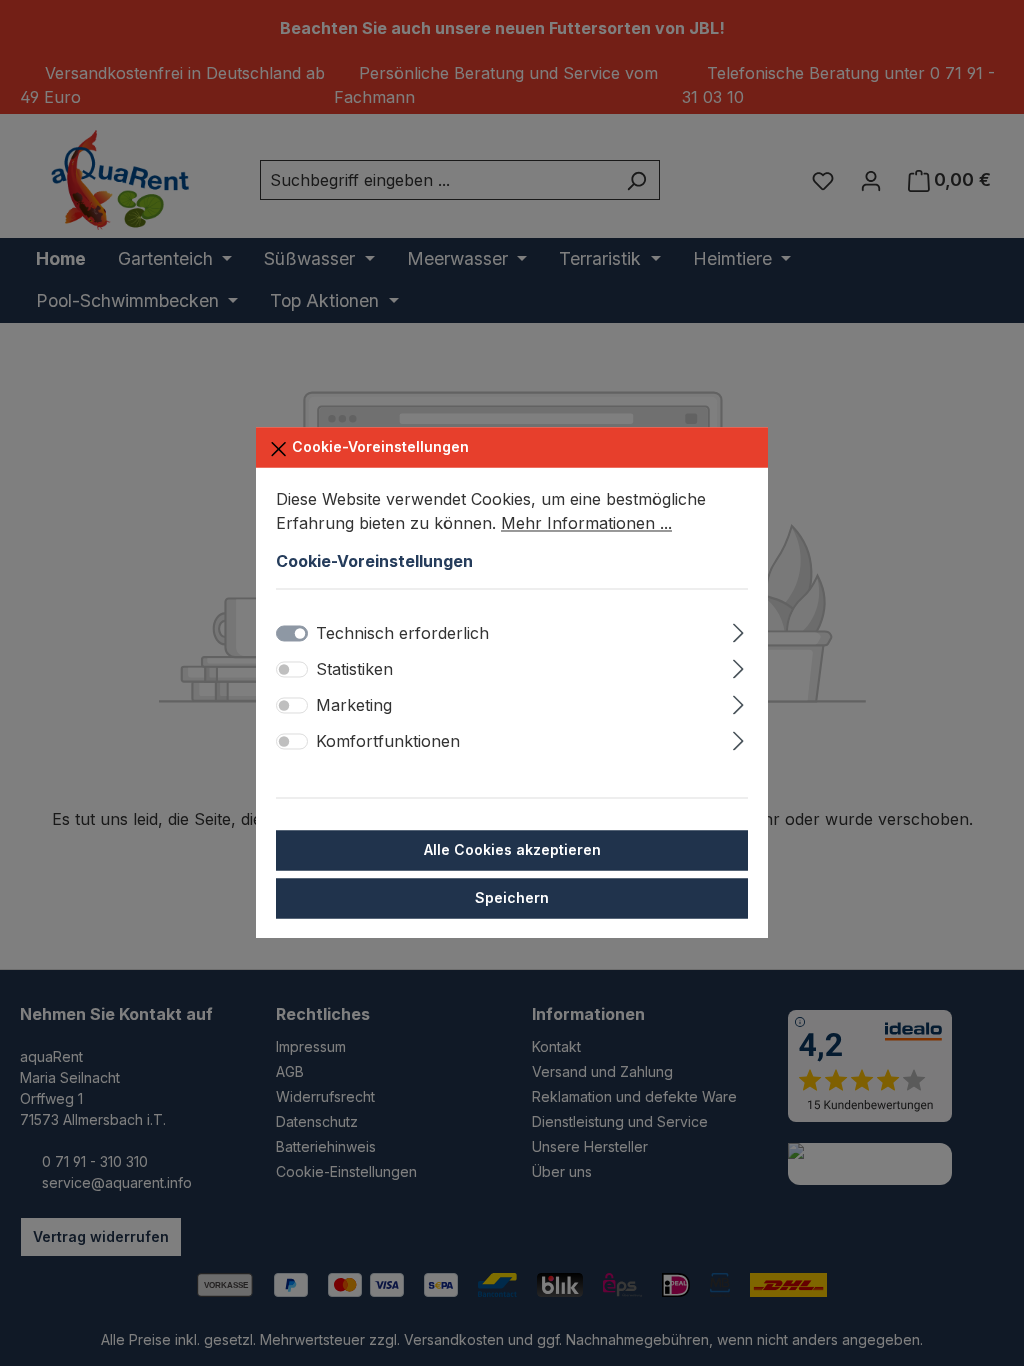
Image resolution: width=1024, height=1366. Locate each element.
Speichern (512, 898)
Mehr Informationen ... (586, 523)
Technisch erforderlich (402, 634)
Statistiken (354, 670)
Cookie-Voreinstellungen (378, 446)
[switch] (292, 670)
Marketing (354, 706)
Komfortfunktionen (388, 742)
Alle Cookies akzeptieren (512, 850)
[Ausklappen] (738, 630)
